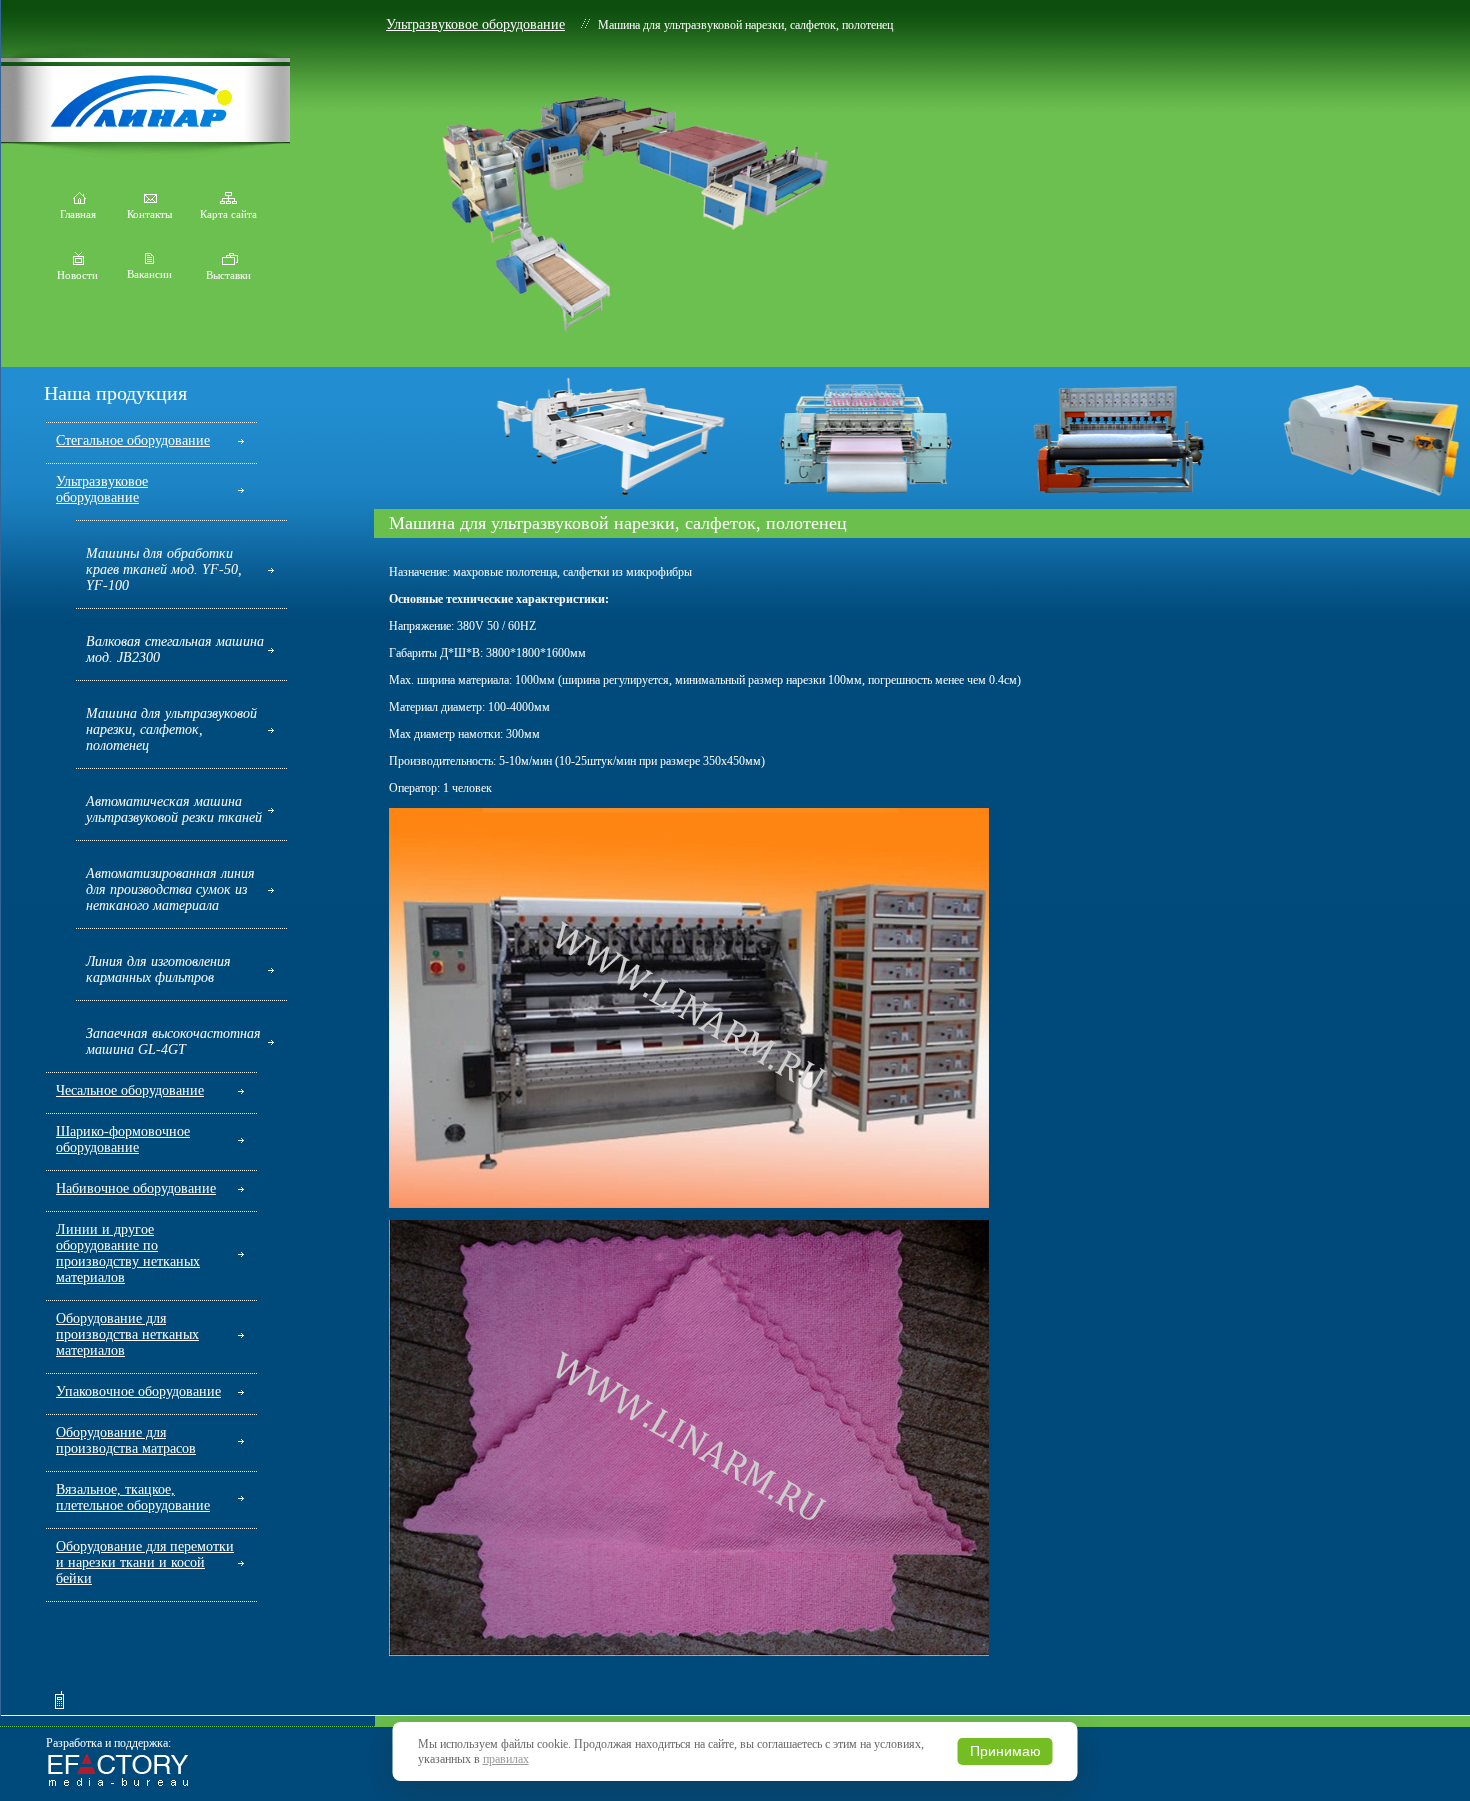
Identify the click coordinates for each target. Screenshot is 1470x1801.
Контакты (149, 214)
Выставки (228, 275)
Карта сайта (228, 214)
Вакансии (149, 274)
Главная (78, 214)
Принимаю (1005, 1751)
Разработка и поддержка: (108, 1743)
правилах (506, 1759)
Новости (77, 275)
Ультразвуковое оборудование (475, 24)
